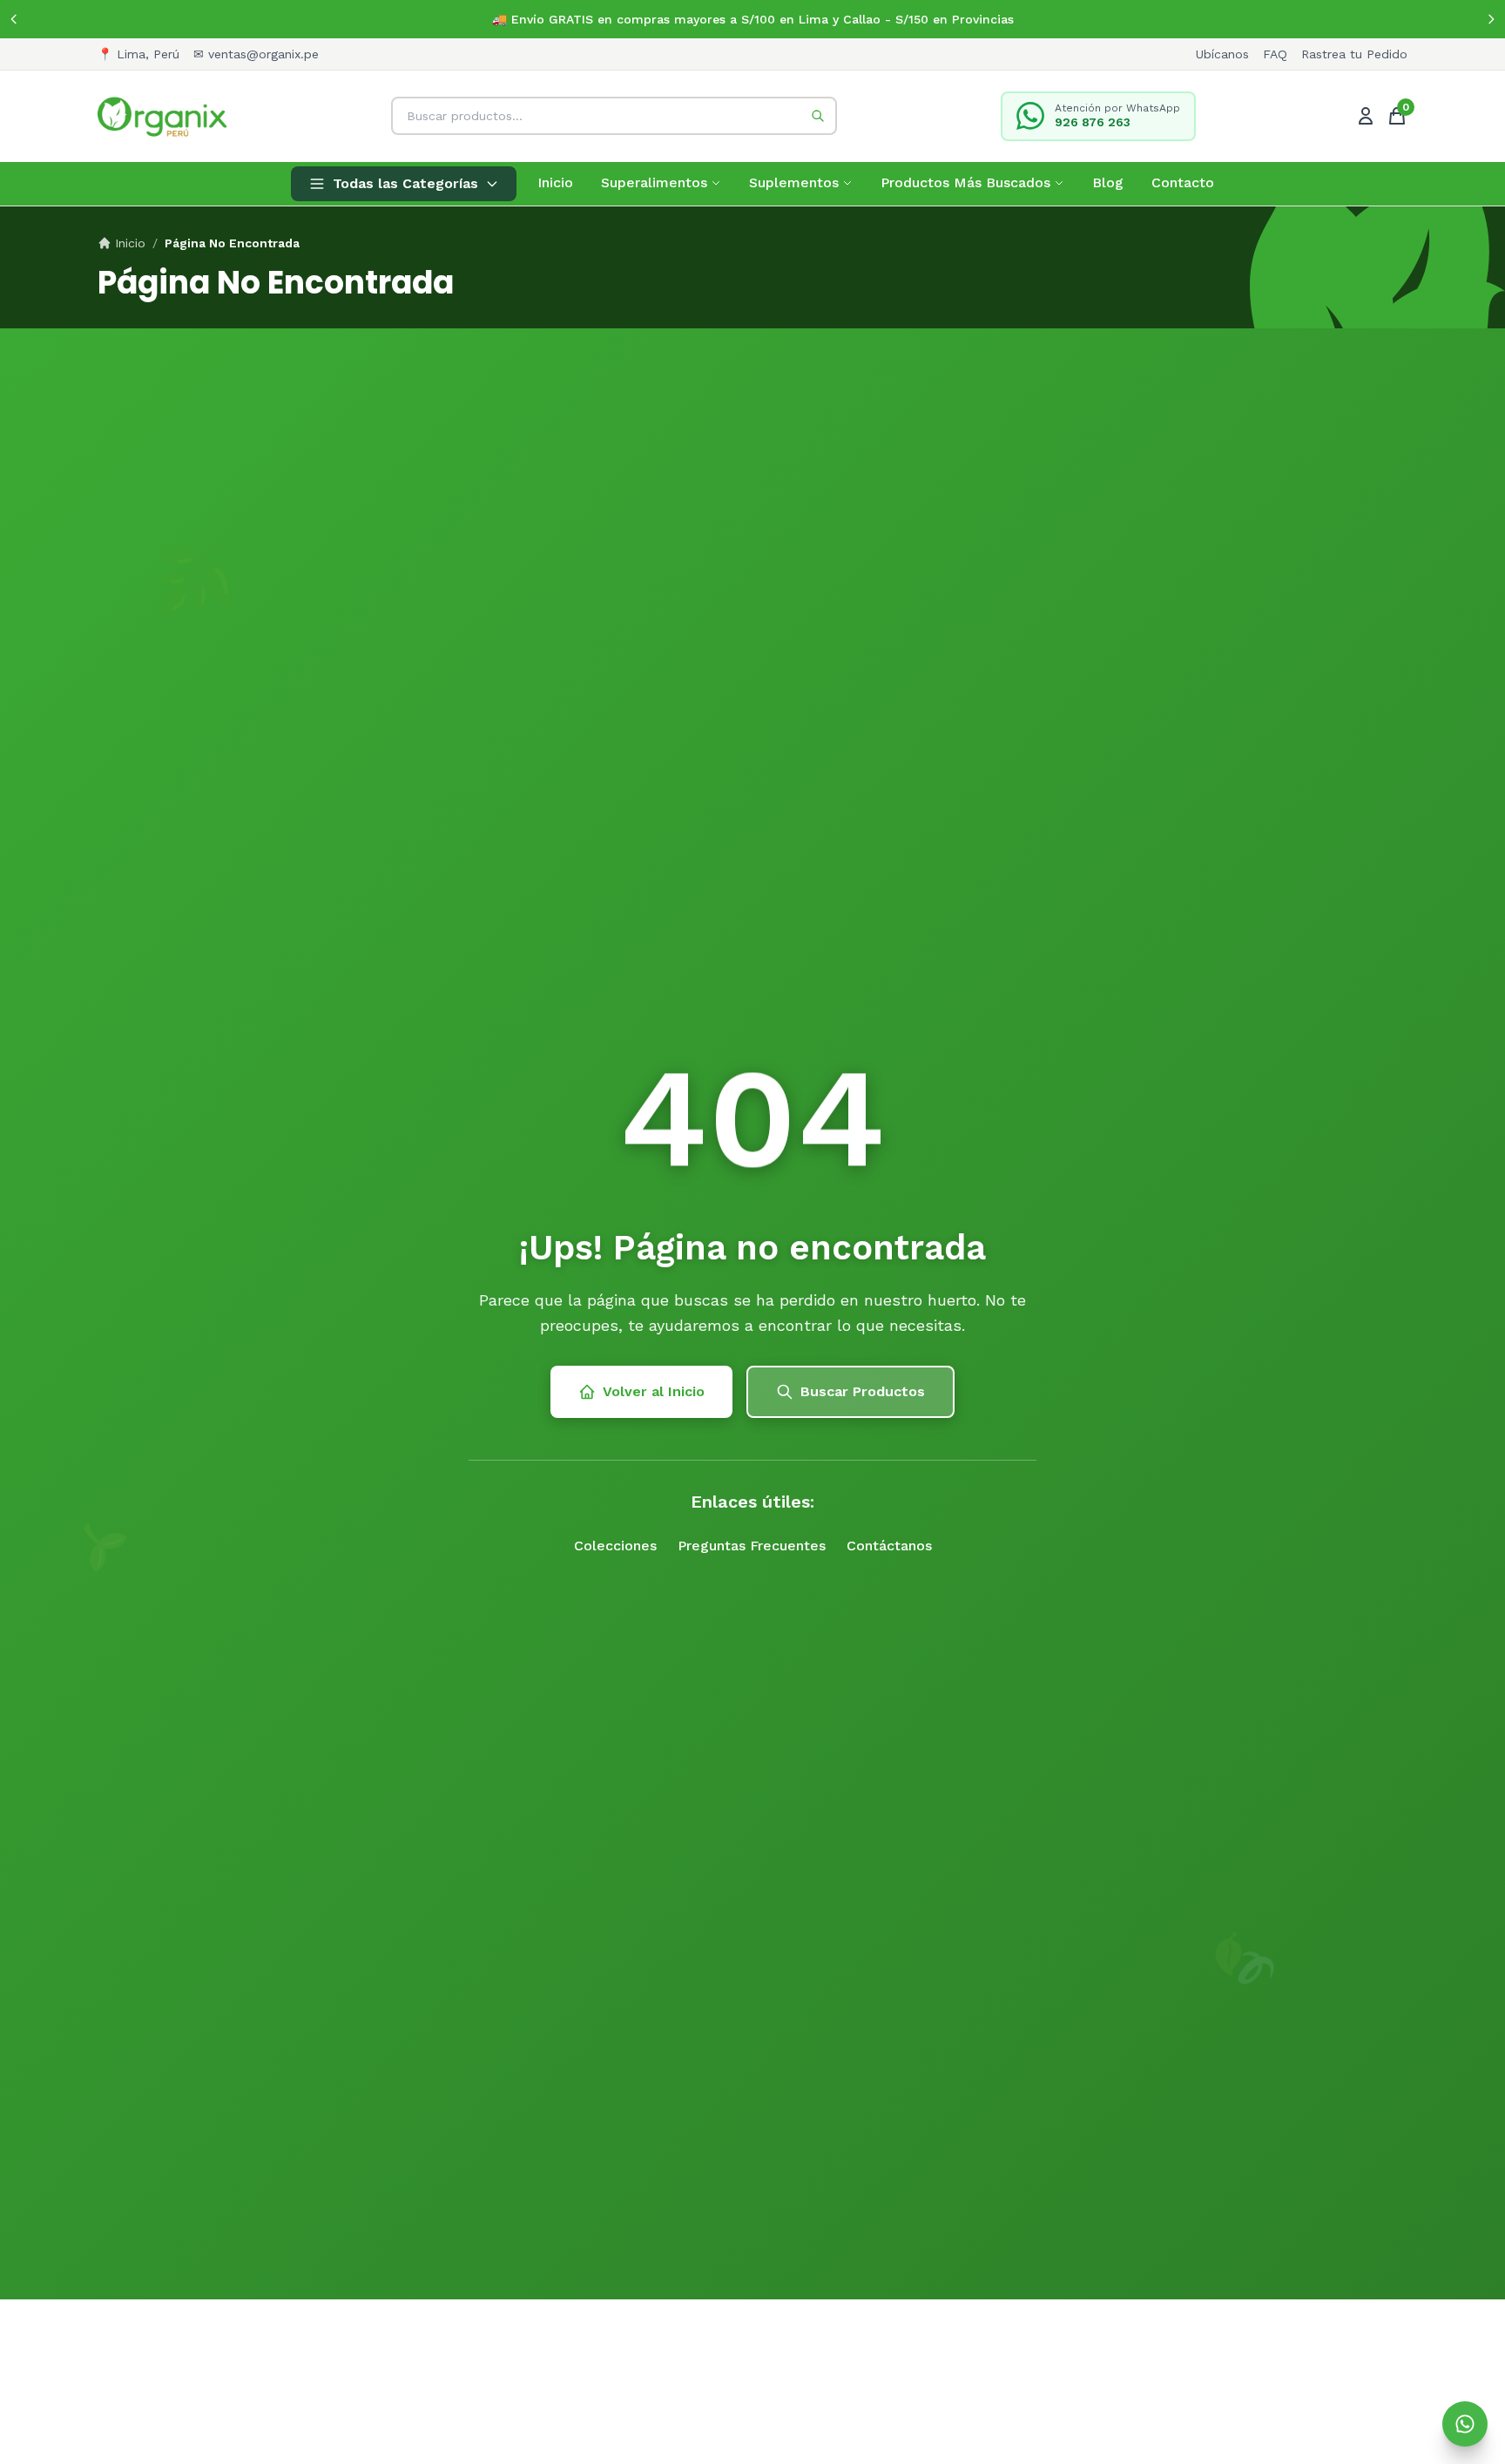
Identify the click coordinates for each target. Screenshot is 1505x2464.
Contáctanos (889, 1546)
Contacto (1183, 182)
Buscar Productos (863, 1391)
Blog (1108, 182)
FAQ (1275, 54)
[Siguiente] (1491, 19)
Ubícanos (1222, 54)
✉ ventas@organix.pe (256, 54)
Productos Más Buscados (965, 182)
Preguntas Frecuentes (752, 1546)
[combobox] (614, 116)
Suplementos (794, 182)
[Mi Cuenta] (1366, 116)
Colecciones (615, 1546)
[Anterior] (14, 19)
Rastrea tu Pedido (1354, 54)
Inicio (555, 182)
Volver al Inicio (654, 1391)
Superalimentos (654, 182)
